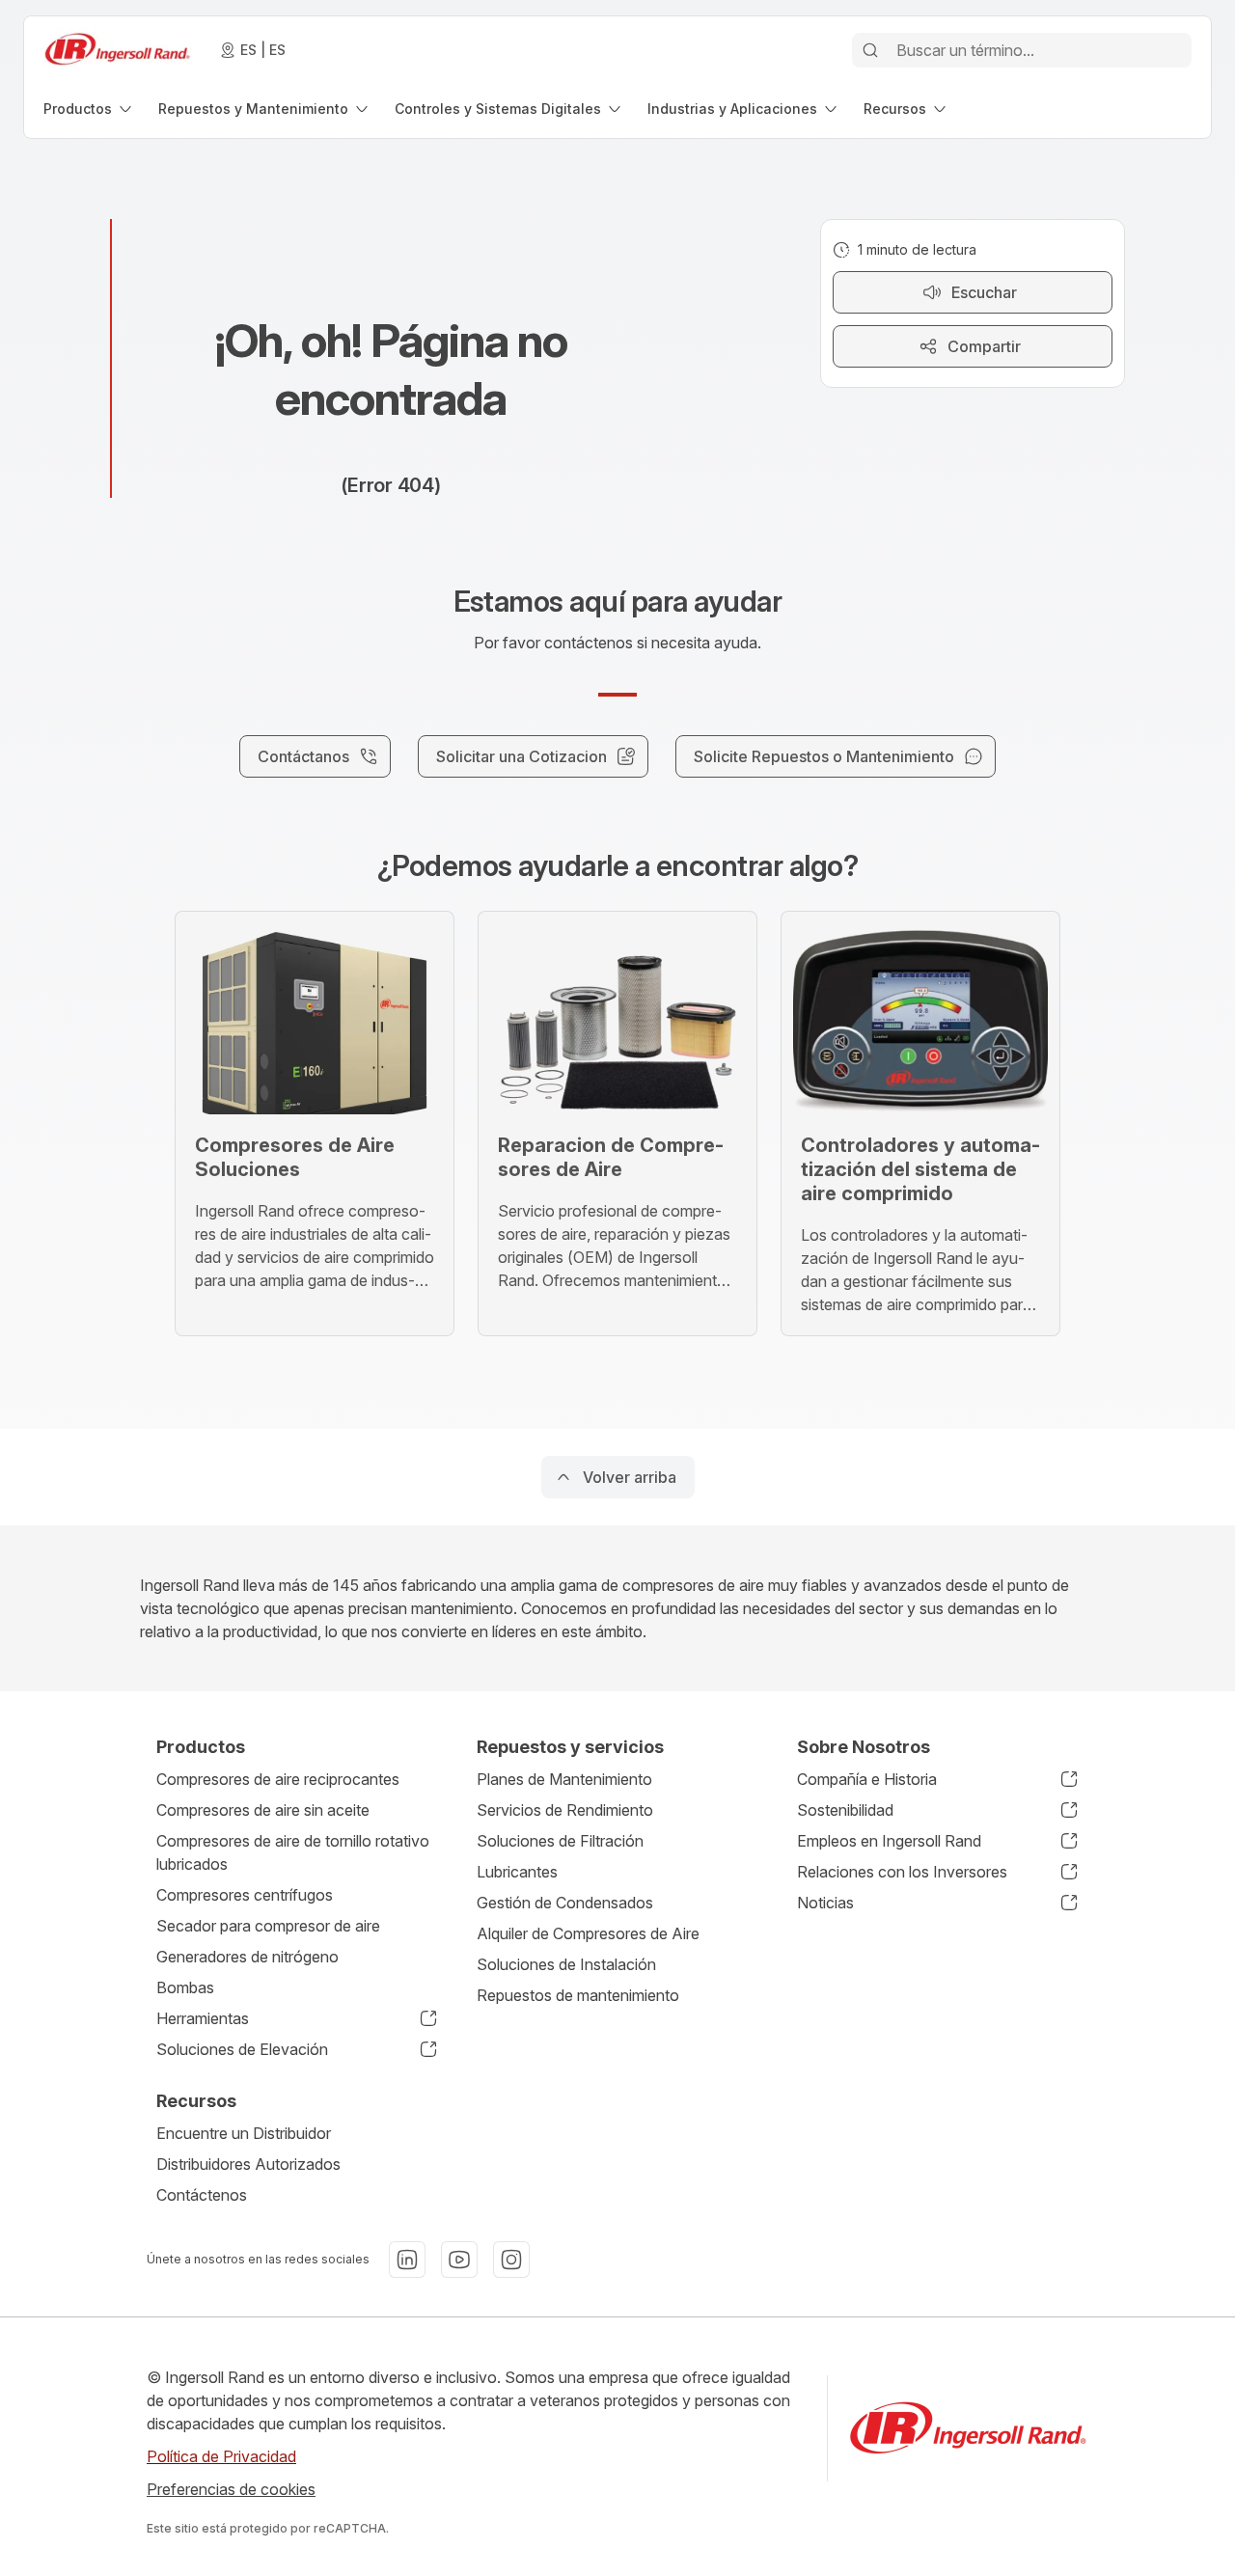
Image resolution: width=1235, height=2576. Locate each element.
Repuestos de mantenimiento (578, 1995)
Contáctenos (202, 2195)
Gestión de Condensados (565, 1903)
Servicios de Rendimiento (565, 1810)
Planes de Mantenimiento (564, 1779)
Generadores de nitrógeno (247, 1957)
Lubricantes (517, 1872)
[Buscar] (870, 50)
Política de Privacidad (221, 2456)
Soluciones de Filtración (560, 1841)
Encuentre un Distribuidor (244, 2133)
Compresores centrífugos (245, 1895)
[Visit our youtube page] (459, 2260)
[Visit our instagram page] (511, 2260)
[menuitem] (89, 109)
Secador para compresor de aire (268, 1926)
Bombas (185, 1987)
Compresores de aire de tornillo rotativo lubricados (293, 1852)
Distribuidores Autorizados (248, 2164)
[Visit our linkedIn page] (407, 2260)
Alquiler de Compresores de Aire (588, 1933)
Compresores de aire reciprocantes (278, 1779)
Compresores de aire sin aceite (263, 1810)
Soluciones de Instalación (566, 1964)
